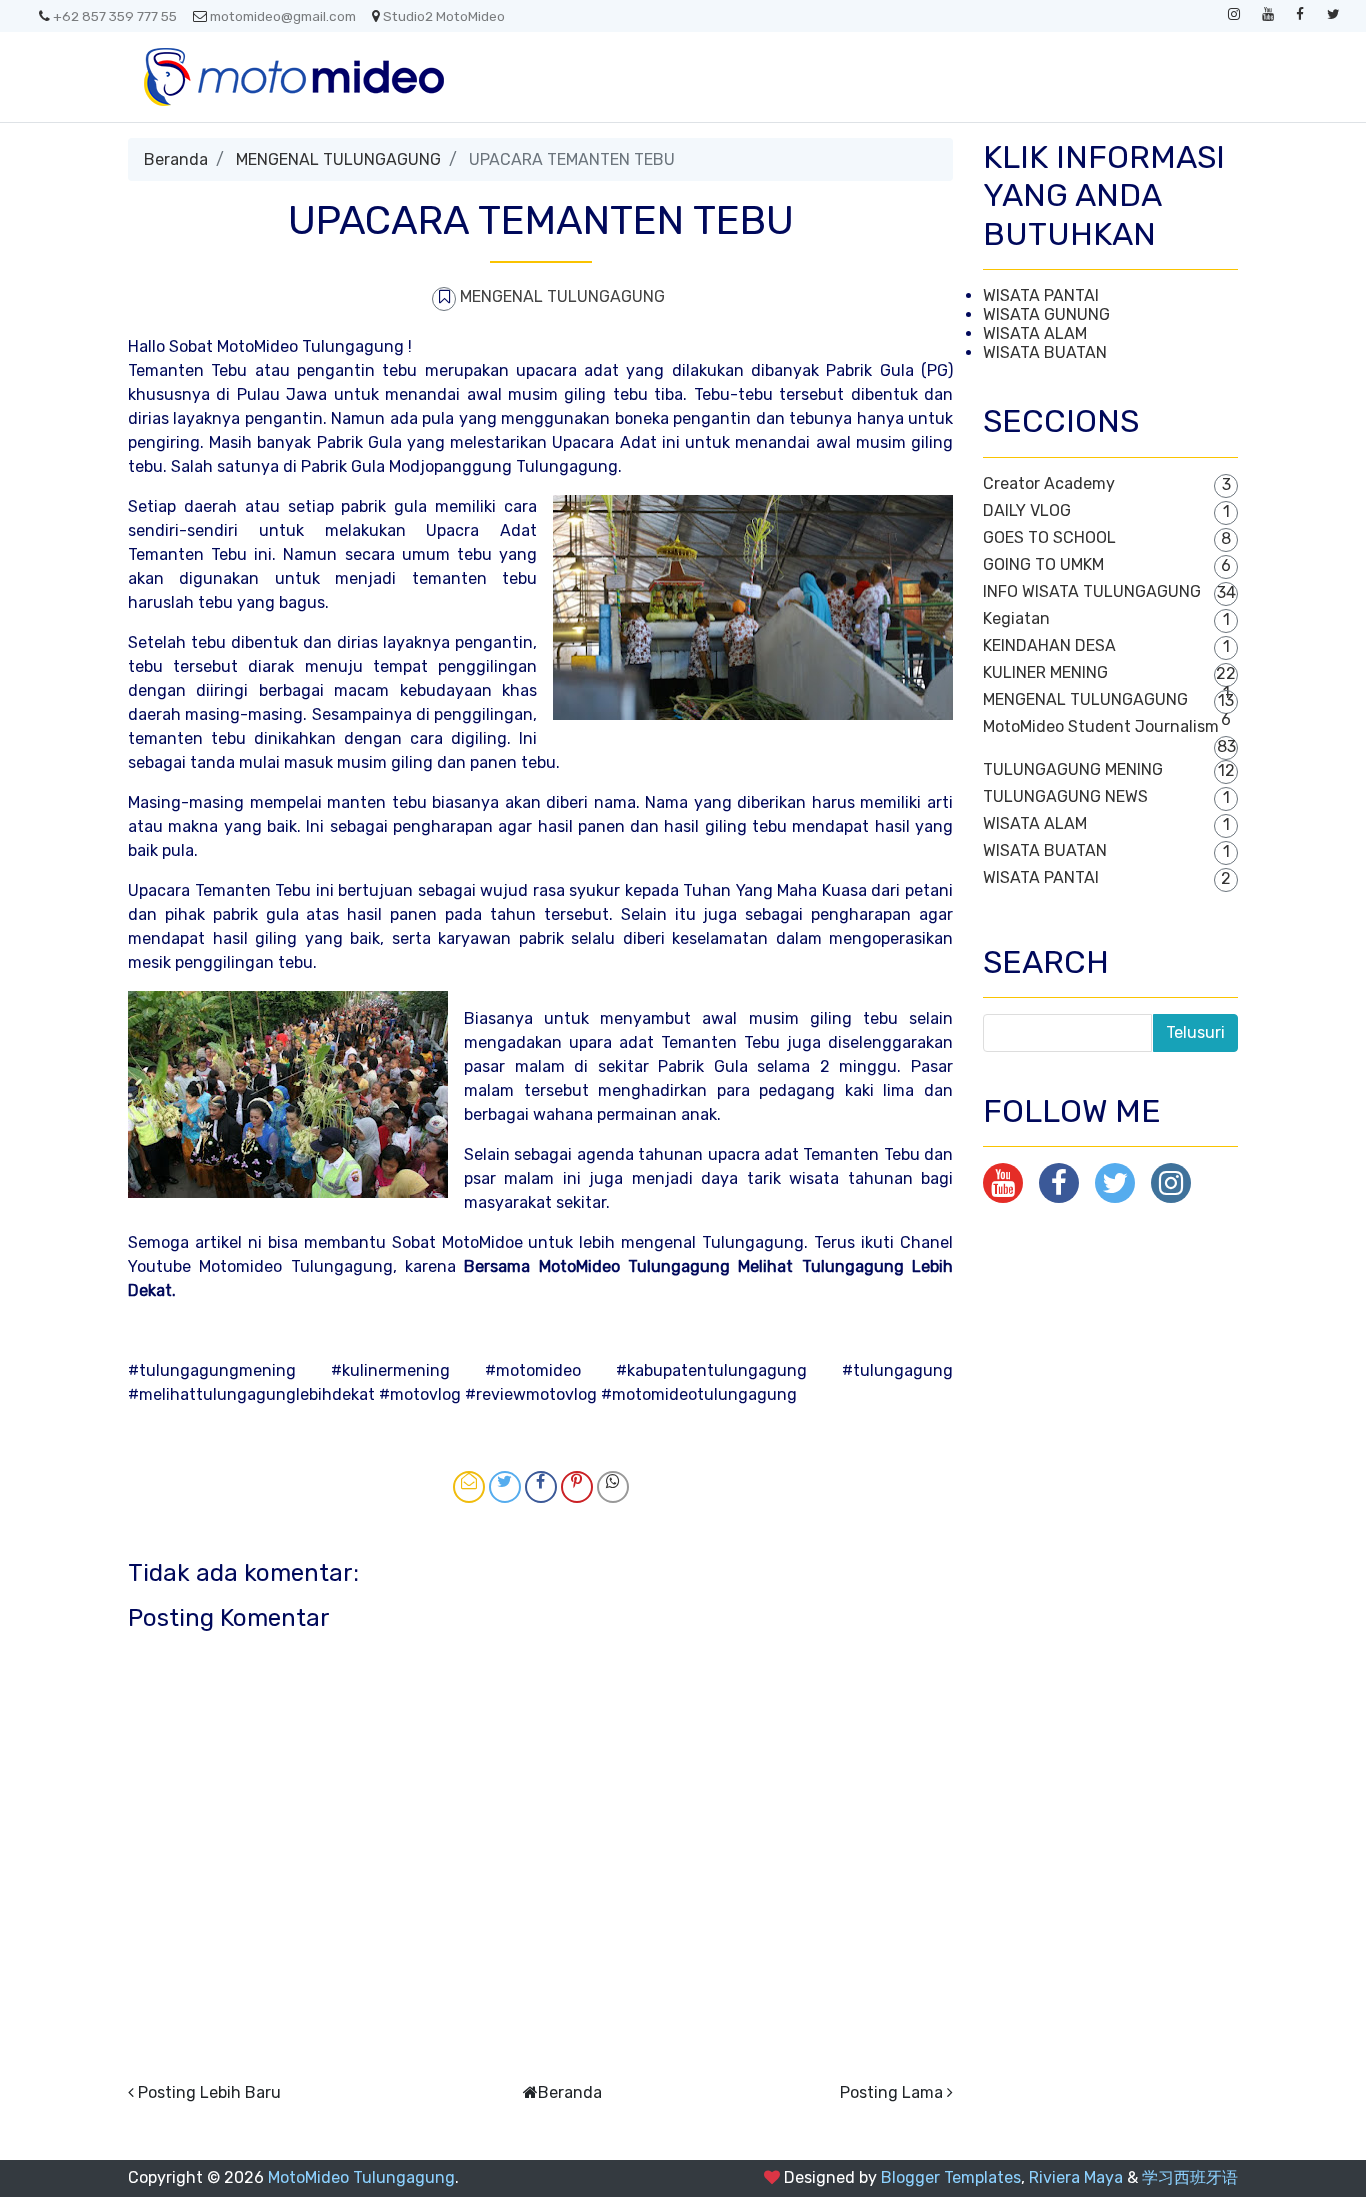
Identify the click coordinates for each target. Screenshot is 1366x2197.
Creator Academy (1049, 483)
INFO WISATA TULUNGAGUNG (1092, 591)
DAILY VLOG (1027, 510)
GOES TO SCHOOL (1049, 537)
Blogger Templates (951, 2177)
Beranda (176, 159)
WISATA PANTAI (1041, 295)
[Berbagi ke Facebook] (541, 1487)
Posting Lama (891, 2092)
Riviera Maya (1076, 2177)
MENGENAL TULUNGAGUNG (338, 159)
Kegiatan (1016, 618)
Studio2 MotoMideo (444, 16)
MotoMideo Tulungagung (361, 2177)
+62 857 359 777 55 (115, 16)
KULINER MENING (1045, 672)
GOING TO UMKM (1043, 564)
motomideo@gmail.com (283, 16)
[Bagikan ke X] (505, 1487)
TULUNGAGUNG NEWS (1065, 796)
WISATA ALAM (1035, 333)
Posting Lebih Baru (209, 2092)
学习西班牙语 (1190, 2177)
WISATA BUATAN (1045, 352)
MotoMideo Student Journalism (1101, 726)
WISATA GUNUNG (1046, 314)
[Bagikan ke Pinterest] (577, 1487)
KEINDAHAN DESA (1049, 645)
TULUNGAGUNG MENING (1073, 769)
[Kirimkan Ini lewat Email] (469, 1487)
